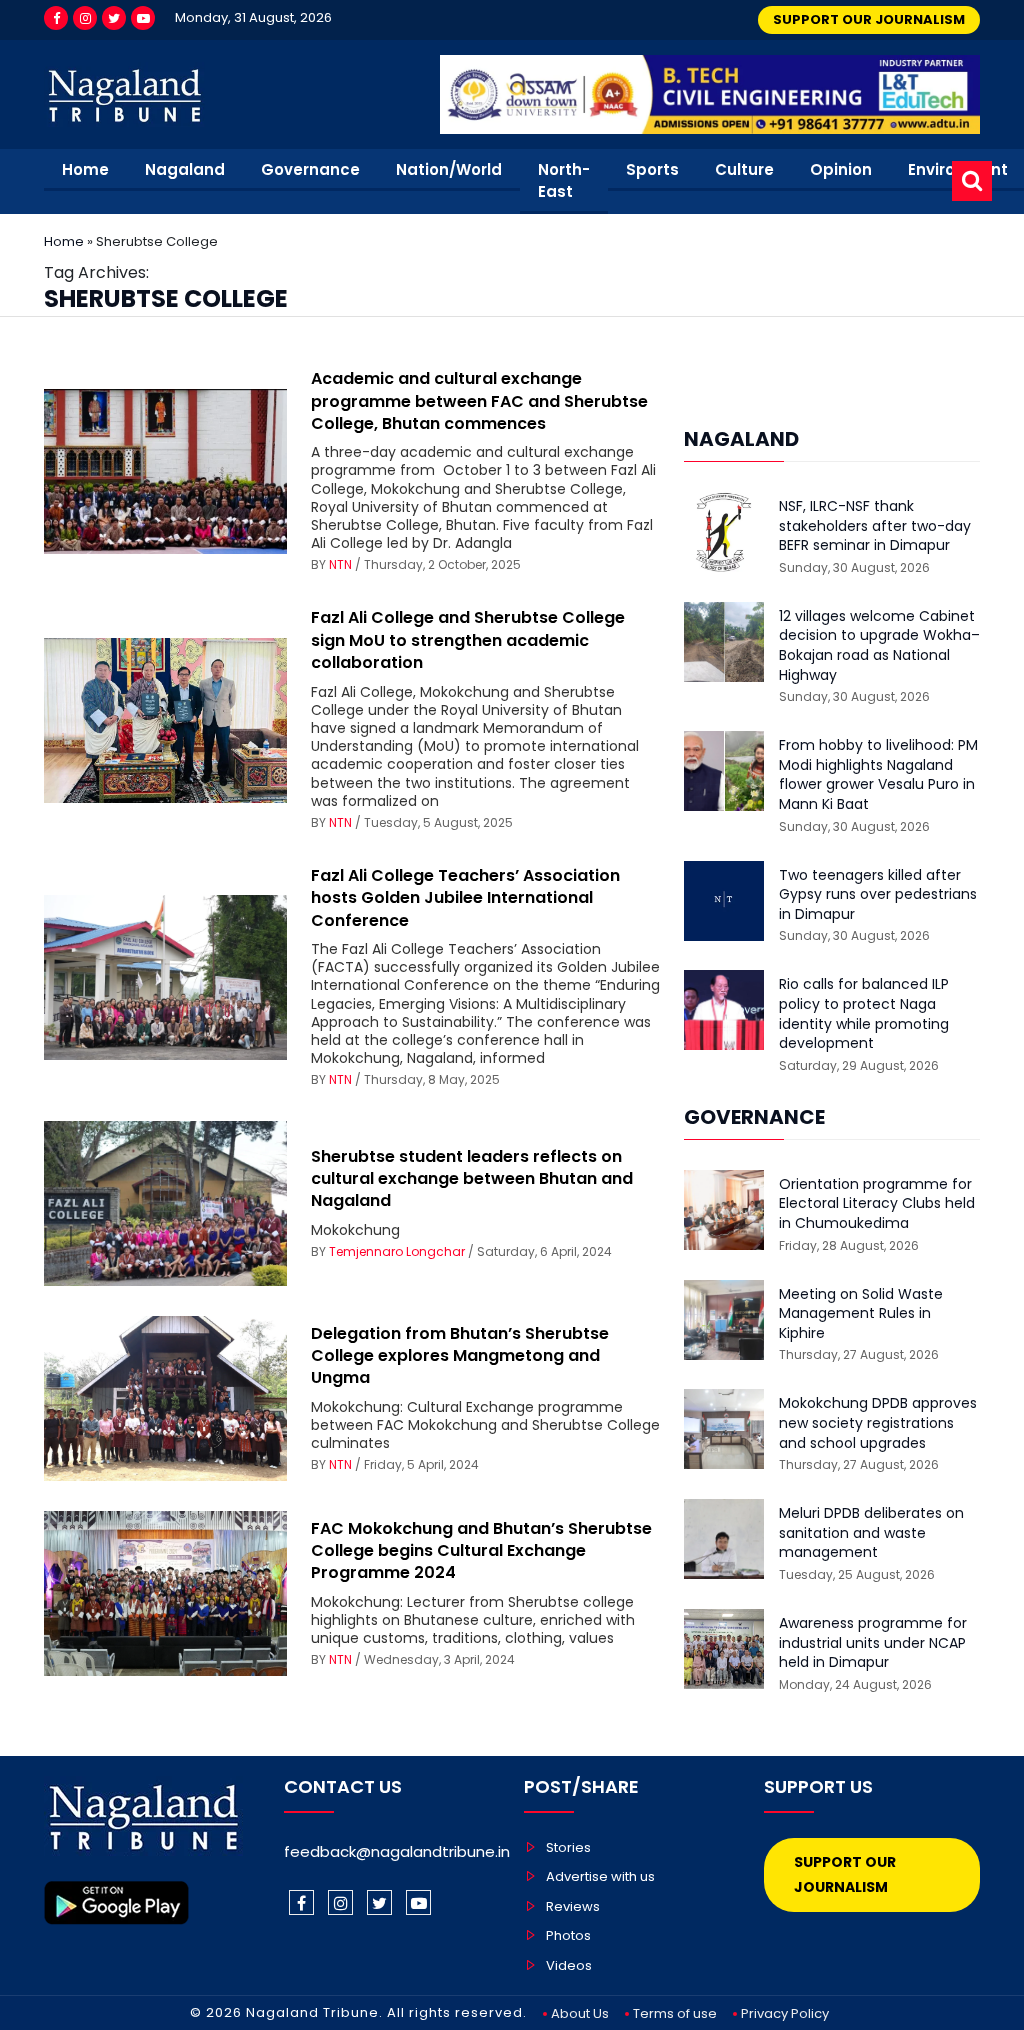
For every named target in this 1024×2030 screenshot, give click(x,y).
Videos (569, 1965)
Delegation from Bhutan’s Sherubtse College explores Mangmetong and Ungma (460, 1356)
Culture (744, 169)
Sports (652, 169)
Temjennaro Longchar (397, 1251)
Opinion (841, 169)
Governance (310, 169)
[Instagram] (85, 18)
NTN (340, 564)
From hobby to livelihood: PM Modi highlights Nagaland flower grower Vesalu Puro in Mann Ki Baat (878, 775)
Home (85, 169)
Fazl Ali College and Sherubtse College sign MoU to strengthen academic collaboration (468, 640)
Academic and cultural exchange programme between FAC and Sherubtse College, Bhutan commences (479, 401)
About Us (580, 2013)
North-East (564, 181)
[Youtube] (143, 18)
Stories (568, 1847)
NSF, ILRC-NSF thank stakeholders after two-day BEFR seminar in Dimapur (875, 526)
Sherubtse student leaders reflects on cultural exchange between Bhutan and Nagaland (472, 1179)
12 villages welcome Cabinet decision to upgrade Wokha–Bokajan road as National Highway (879, 646)
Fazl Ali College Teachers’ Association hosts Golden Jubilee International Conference (465, 898)
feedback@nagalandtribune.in (397, 1851)
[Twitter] (114, 18)
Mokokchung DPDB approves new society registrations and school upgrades (878, 1423)
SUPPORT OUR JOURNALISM (869, 19)
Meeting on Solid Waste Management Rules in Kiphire (861, 1314)
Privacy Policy (785, 2013)
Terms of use (675, 2013)
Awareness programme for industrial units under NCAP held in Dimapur (873, 1643)
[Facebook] (56, 18)
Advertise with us (600, 1876)
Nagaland (185, 169)
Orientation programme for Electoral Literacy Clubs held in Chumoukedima (877, 1204)
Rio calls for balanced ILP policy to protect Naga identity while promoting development (864, 1014)
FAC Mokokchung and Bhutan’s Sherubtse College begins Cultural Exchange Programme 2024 (481, 1551)
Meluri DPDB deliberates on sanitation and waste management (871, 1533)
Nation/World (449, 169)
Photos (568, 1935)
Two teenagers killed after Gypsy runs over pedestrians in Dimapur (878, 895)
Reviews (573, 1906)
